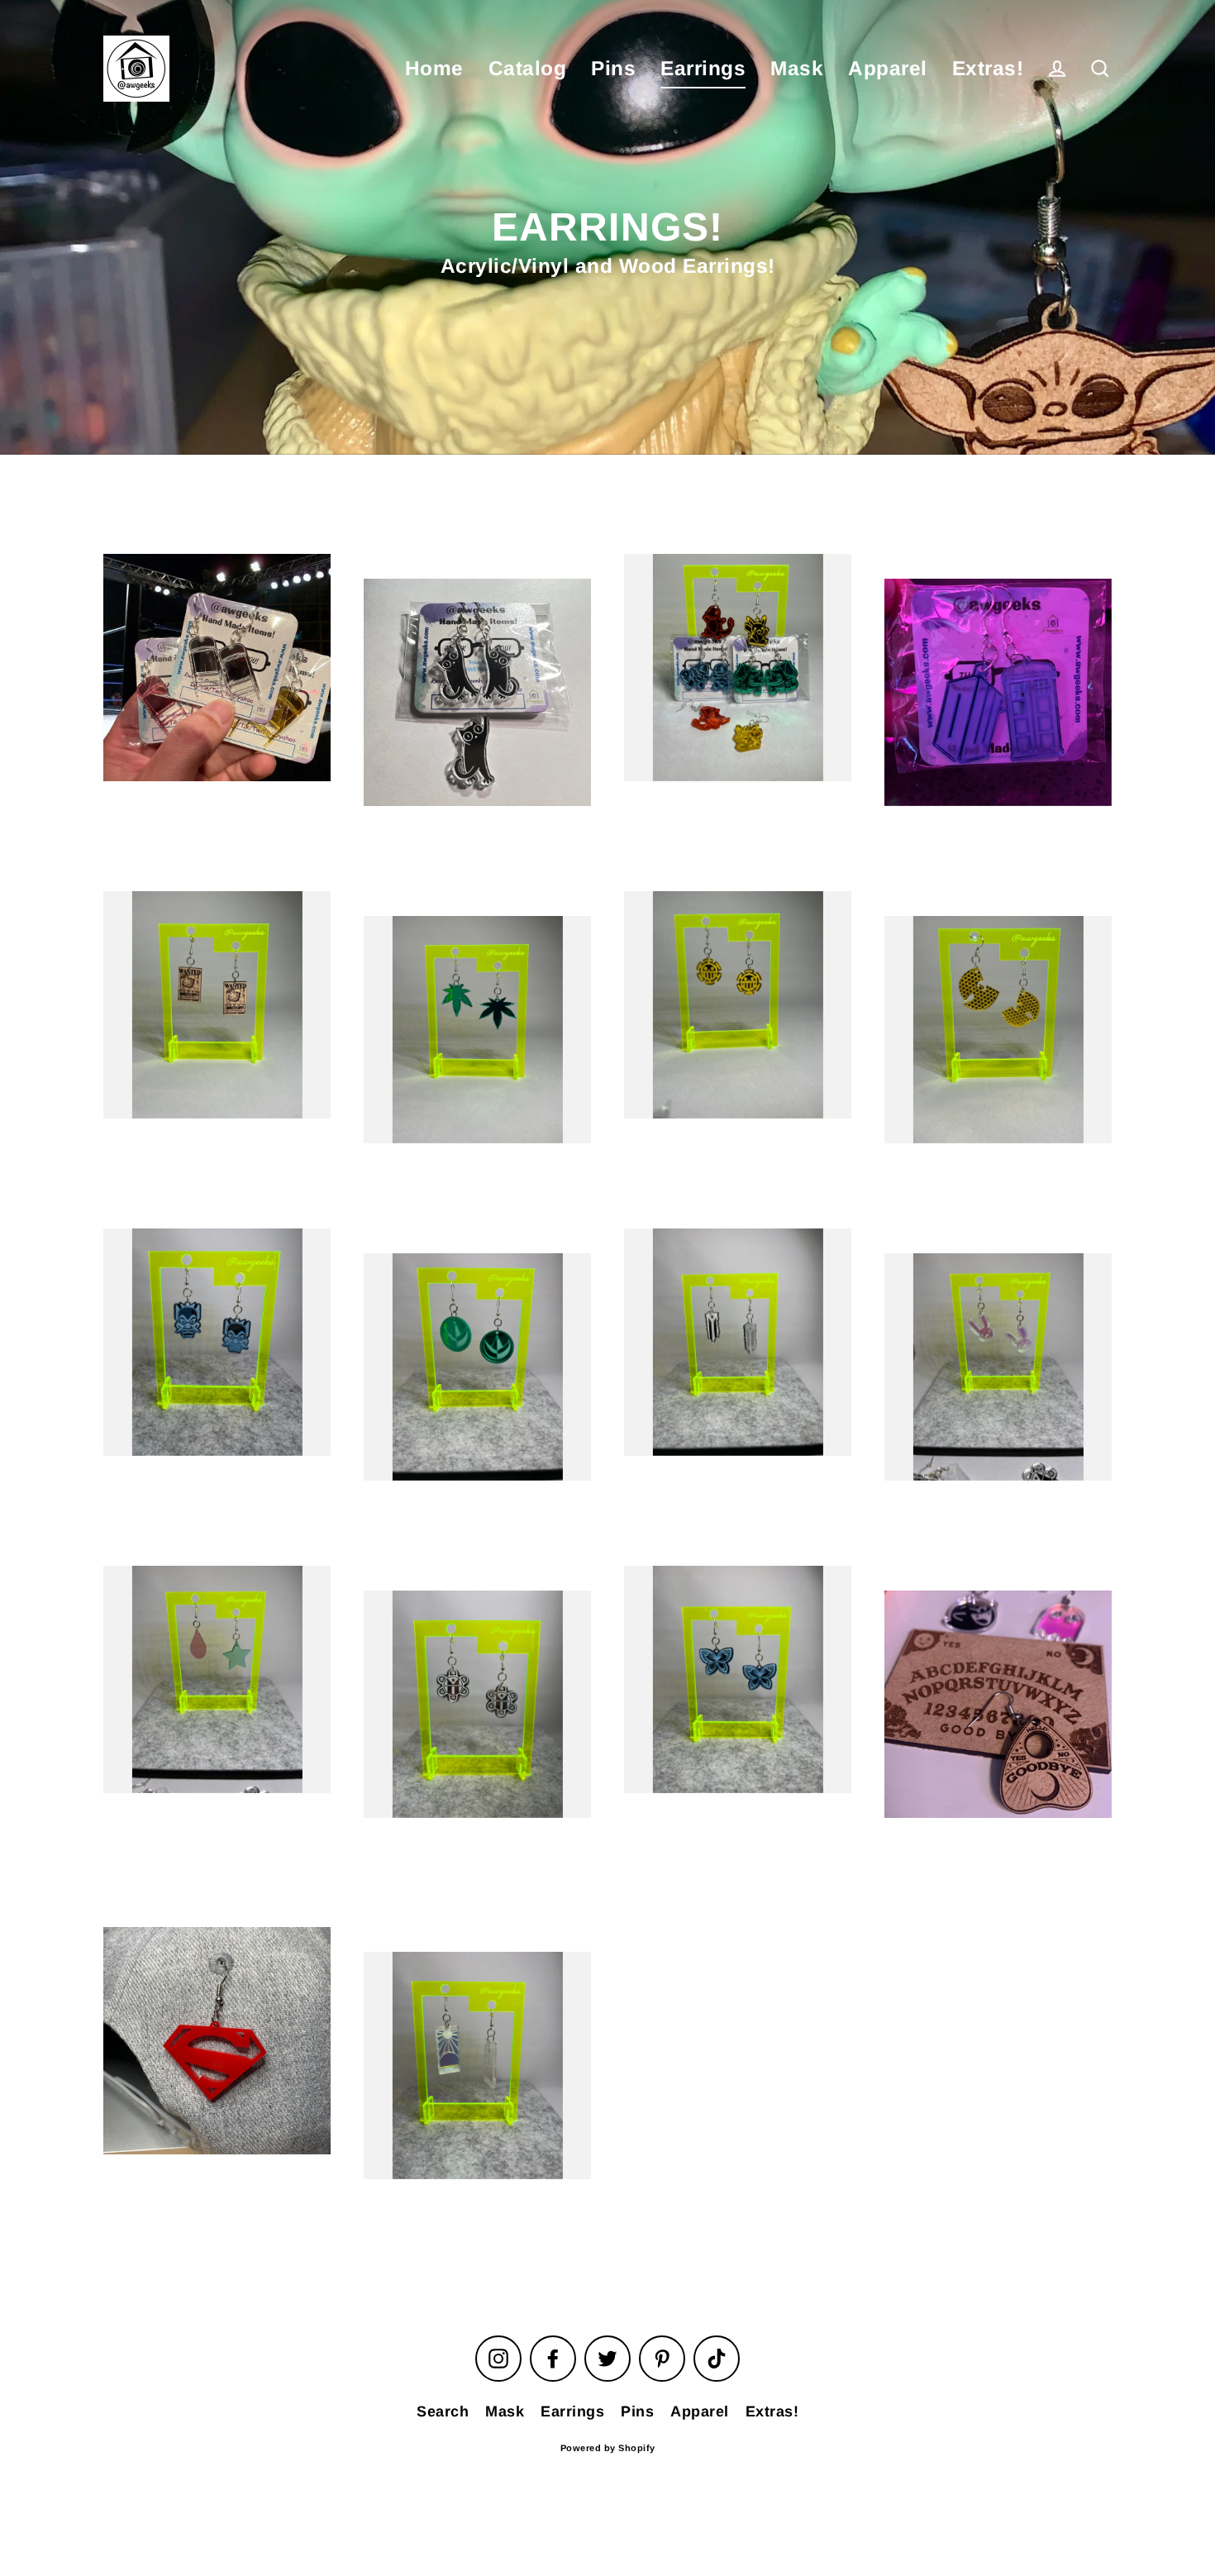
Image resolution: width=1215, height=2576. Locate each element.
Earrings (703, 68)
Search (443, 2411)
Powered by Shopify (608, 2448)
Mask (797, 68)
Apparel (888, 68)
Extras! (988, 68)
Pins (613, 68)
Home (434, 68)
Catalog (528, 68)
